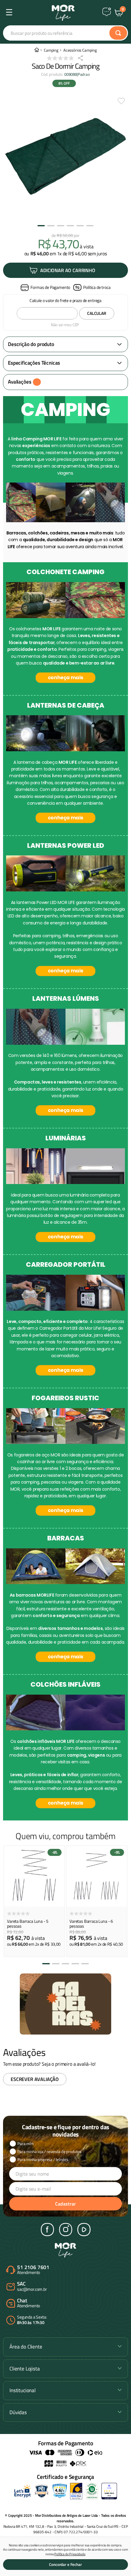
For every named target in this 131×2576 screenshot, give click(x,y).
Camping (51, 50)
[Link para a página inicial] (37, 50)
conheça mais (65, 678)
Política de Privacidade (70, 2554)
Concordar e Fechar (65, 2564)
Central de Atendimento (107, 12)
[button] (45, 288)
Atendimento (33, 2270)
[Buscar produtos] (118, 33)
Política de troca (97, 287)
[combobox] (65, 33)
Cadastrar (65, 2204)
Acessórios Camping (80, 50)
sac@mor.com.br (32, 2287)
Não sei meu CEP (65, 325)
